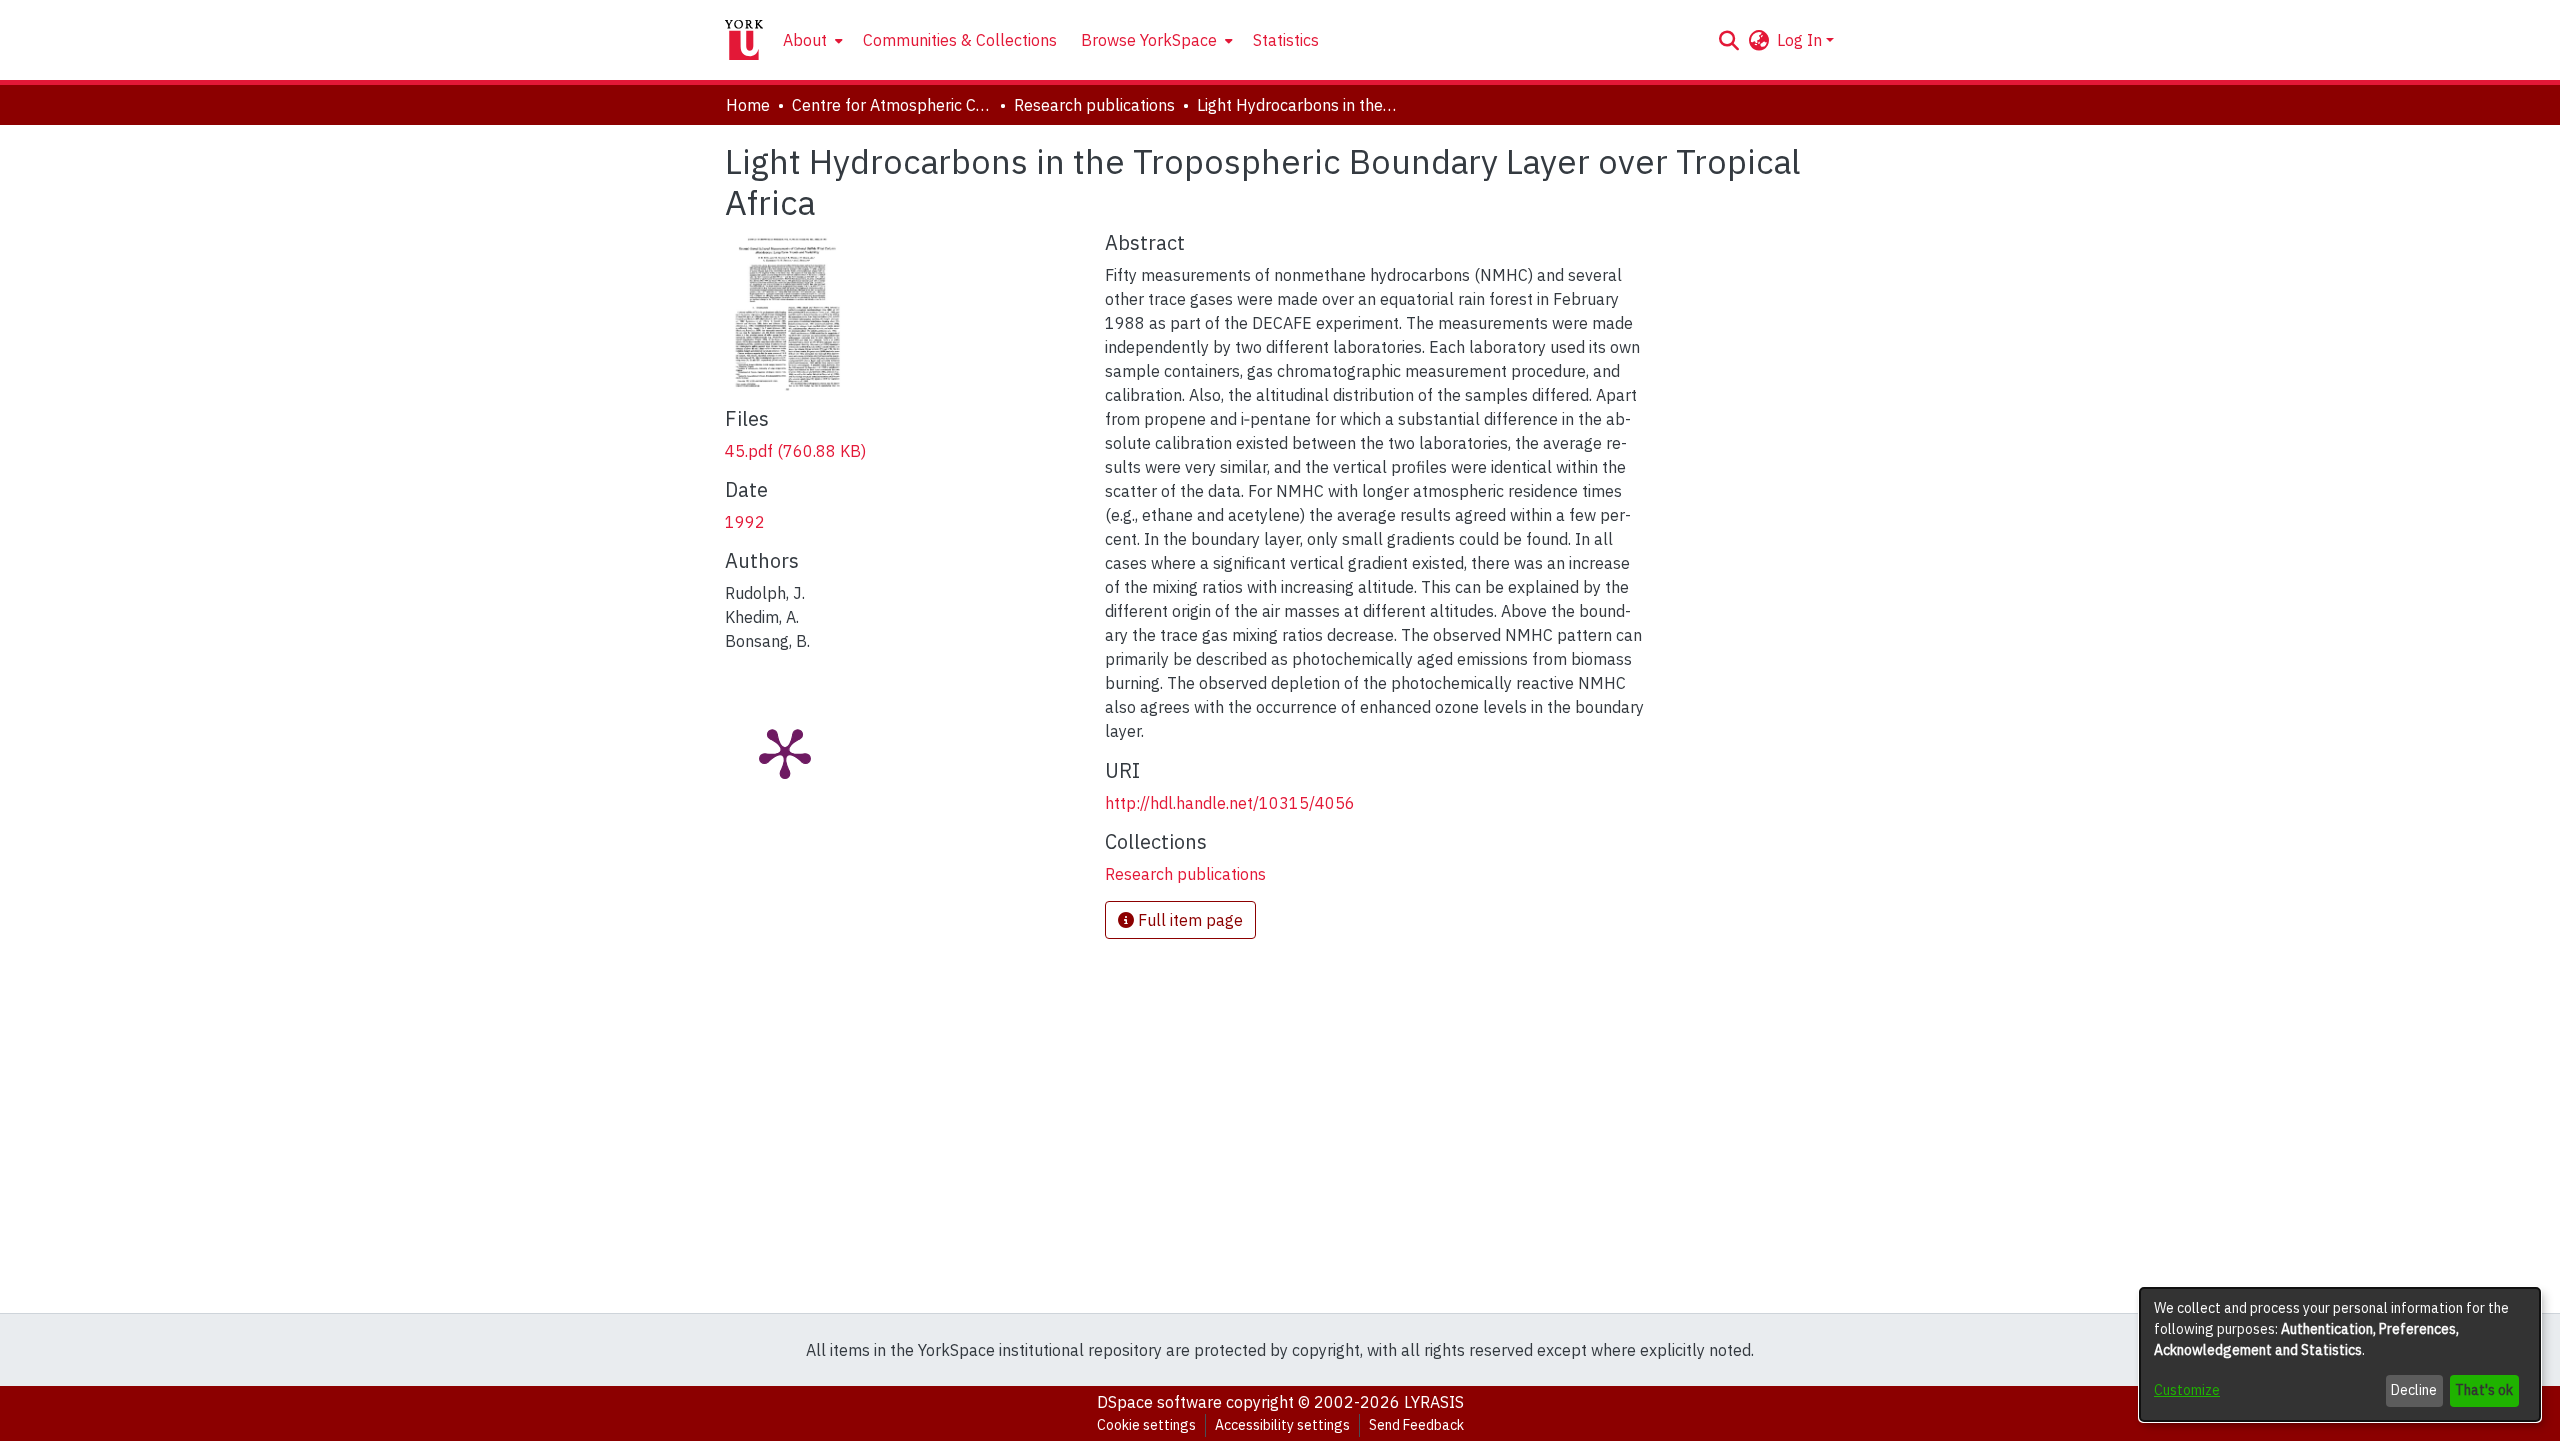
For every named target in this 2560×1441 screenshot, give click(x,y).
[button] (1728, 40)
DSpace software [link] (1159, 1402)
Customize (2187, 1390)
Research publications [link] (1094, 105)
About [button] (805, 40)
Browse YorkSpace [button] (1149, 40)
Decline (2414, 1390)
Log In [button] (1801, 40)
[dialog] (2340, 1354)
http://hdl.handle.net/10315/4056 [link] (1230, 803)
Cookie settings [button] (1146, 1425)
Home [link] (748, 105)
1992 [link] (745, 522)
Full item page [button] (1188, 920)
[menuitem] (811, 40)
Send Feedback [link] (1416, 1425)
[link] (795, 451)
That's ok (2484, 1390)
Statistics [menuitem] (1286, 40)
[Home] (744, 40)
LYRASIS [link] (1434, 1402)
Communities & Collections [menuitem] (960, 40)
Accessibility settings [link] (1282, 1425)
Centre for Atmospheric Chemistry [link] (892, 105)
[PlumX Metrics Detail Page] (785, 752)
